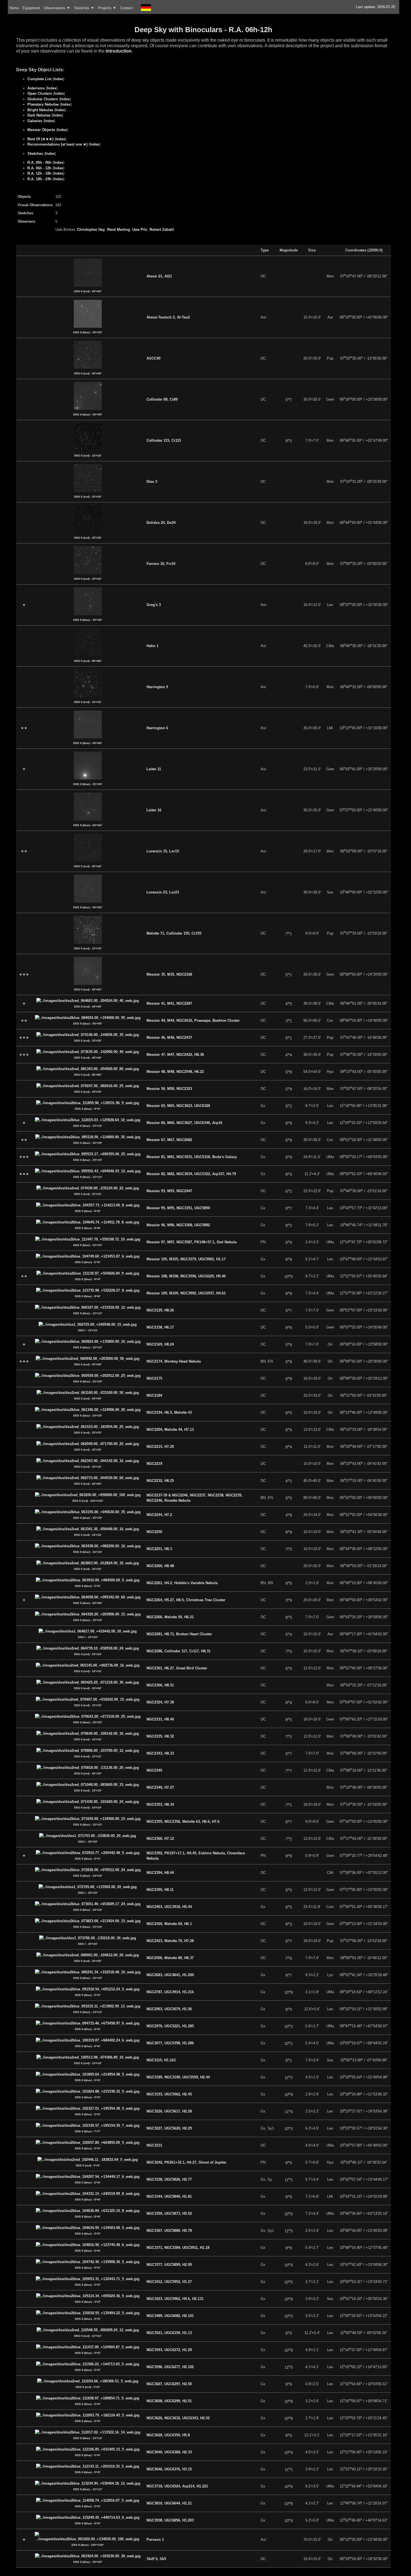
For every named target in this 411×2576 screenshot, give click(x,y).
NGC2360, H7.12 (160, 1839)
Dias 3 (152, 482)
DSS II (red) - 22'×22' (88, 1194)
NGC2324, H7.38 (160, 1702)
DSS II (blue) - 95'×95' (88, 1024)
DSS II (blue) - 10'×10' (88, 1126)
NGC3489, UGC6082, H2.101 (170, 2316)
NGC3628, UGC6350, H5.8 (168, 2435)
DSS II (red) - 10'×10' (88, 2063)
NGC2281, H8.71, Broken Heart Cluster (179, 1634)
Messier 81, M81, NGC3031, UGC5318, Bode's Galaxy (192, 1157)
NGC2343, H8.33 (160, 1753)
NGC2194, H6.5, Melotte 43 (169, 1412)
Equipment (31, 8)
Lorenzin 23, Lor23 (163, 892)
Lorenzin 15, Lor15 (163, 851)
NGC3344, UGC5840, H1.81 (169, 2196)
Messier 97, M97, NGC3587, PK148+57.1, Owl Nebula (192, 1242)
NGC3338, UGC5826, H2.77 (169, 2179)
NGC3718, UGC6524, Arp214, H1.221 (177, 2486)
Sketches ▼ (84, 8)
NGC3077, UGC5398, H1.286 (170, 2043)
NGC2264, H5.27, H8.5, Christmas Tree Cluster (186, 1600)
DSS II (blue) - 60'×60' (88, 743)
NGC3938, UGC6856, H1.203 (170, 2520)
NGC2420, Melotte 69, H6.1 (169, 1924)
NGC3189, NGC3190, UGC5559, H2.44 (178, 2077)
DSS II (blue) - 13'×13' (88, 2012)
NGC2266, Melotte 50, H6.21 (170, 1617)
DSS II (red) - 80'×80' (88, 661)
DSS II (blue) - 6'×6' (88, 1262)
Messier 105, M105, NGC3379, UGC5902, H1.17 (186, 1259)
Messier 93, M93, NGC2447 (169, 1191)
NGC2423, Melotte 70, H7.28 (170, 1941)
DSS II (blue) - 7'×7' (88, 2131)
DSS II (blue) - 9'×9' (88, 1109)
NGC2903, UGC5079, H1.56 (169, 2009)
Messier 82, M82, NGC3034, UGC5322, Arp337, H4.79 (191, 1174)
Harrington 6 (157, 728)
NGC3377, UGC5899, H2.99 (169, 2265)
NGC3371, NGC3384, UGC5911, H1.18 (178, 2248)
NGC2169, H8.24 (160, 1344)
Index (58, 79)
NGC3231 (154, 2145)
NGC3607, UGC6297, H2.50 (169, 2384)
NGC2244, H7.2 (159, 1515)
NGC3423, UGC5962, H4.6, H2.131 (175, 2299)
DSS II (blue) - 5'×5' (88, 1586)
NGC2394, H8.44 (160, 1873)
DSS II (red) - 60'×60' (88, 291)
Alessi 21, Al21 (159, 276)
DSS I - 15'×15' (88, 1330)
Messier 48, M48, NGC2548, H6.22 (175, 1072)
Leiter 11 (154, 769)
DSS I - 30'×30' (88, 1944)
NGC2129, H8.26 (160, 1310)
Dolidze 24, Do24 (161, 523)
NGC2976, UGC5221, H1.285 (170, 2026)
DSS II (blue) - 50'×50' (88, 414)
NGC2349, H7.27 (160, 1787)
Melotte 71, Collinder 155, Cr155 (174, 933)
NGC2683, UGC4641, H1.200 (170, 1975)
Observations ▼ (57, 8)
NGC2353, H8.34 (160, 1804)
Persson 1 (155, 2540)
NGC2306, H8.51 (160, 1685)
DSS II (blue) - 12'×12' (88, 1177)
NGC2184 (154, 1395)
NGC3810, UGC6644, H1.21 (169, 2503)
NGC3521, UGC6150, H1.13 (169, 2333)
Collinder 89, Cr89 (162, 399)
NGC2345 (154, 1770)
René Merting (119, 230)
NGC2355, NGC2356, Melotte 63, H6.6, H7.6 (183, 1822)
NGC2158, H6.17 (160, 1327)
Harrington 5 (157, 687)
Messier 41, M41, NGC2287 (169, 1003)
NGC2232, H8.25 (160, 1481)
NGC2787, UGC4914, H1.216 (170, 1992)
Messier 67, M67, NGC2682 (169, 1140)
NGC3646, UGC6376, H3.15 (169, 2469)
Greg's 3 (154, 605)
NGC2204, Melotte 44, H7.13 (170, 1430)
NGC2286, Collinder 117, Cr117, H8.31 (179, 1651)
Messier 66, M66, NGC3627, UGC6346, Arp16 (184, 1123)
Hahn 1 (153, 646)
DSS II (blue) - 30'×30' (88, 332)
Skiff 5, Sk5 (156, 2559)
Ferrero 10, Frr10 (161, 564)
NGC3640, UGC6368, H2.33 (169, 2452)
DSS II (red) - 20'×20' (88, 497)
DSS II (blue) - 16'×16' (88, 1552)
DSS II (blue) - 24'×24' (88, 1876)
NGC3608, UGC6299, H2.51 (169, 2401)
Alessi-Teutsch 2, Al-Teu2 (168, 317)
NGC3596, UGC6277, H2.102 (170, 2367)
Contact (127, 8)
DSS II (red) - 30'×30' (88, 538)
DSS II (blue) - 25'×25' (88, 1160)
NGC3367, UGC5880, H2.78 (169, 2231)
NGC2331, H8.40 (160, 1719)
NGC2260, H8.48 (160, 1566)
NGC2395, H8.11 (160, 1890)
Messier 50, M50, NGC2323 (169, 1089)
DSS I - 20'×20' (88, 1637)
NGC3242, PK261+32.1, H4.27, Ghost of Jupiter (186, 2162)
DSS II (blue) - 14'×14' (88, 2438)
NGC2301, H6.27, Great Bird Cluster (177, 1668)
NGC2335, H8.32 (160, 1736)
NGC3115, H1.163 (161, 2060)
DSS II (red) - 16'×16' (88, 456)
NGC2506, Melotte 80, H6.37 (170, 1958)
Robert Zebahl (162, 230)
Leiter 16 (154, 810)
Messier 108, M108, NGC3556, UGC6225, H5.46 (186, 1276)
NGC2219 (154, 1464)
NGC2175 (154, 1378)
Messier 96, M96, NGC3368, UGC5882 (178, 1225)
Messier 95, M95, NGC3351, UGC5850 (178, 1208)
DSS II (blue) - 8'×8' (88, 1211)
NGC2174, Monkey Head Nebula (174, 1361)
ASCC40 (153, 358)
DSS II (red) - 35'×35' (88, 1041)
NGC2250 (154, 1532)
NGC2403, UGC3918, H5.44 (169, 1907)
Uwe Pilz (140, 230)
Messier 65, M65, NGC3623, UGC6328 (178, 1106)
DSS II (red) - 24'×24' (88, 1654)
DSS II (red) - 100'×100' (88, 1501)
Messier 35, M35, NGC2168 (169, 974)
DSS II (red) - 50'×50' (88, 1364)
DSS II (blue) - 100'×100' (88, 2545)
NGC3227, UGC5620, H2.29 (169, 2128)
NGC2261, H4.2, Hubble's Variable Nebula (182, 1583)
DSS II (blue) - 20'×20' (88, 1416)
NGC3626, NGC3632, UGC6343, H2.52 (178, 2418)
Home (14, 8)
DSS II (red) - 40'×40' (88, 373)
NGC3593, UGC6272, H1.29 (169, 2350)
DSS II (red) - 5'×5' (88, 2165)
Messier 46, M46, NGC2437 (169, 1038)
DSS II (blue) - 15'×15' (88, 1620)
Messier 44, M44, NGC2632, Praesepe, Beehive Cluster (193, 1020)
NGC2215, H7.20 (160, 1447)
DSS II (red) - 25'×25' (88, 1092)
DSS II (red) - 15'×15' (88, 948)
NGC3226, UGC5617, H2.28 (169, 2111)
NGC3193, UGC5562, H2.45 (169, 2094)
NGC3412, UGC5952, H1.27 (169, 2282)
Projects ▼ (107, 8)
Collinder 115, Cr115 (164, 440)
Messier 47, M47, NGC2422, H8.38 (175, 1055)
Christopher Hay (91, 230)
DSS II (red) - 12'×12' (88, 1756)
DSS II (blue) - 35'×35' (88, 784)
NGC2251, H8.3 (159, 1549)
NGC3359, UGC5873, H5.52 (169, 2213)
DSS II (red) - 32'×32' (88, 1569)
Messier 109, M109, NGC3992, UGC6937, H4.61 (186, 1293)
